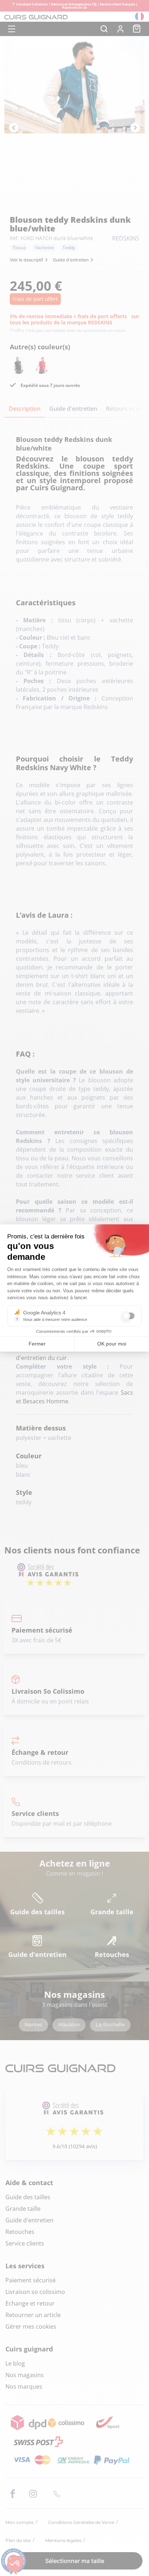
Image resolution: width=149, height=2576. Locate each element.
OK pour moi (112, 1344)
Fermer (37, 1344)
